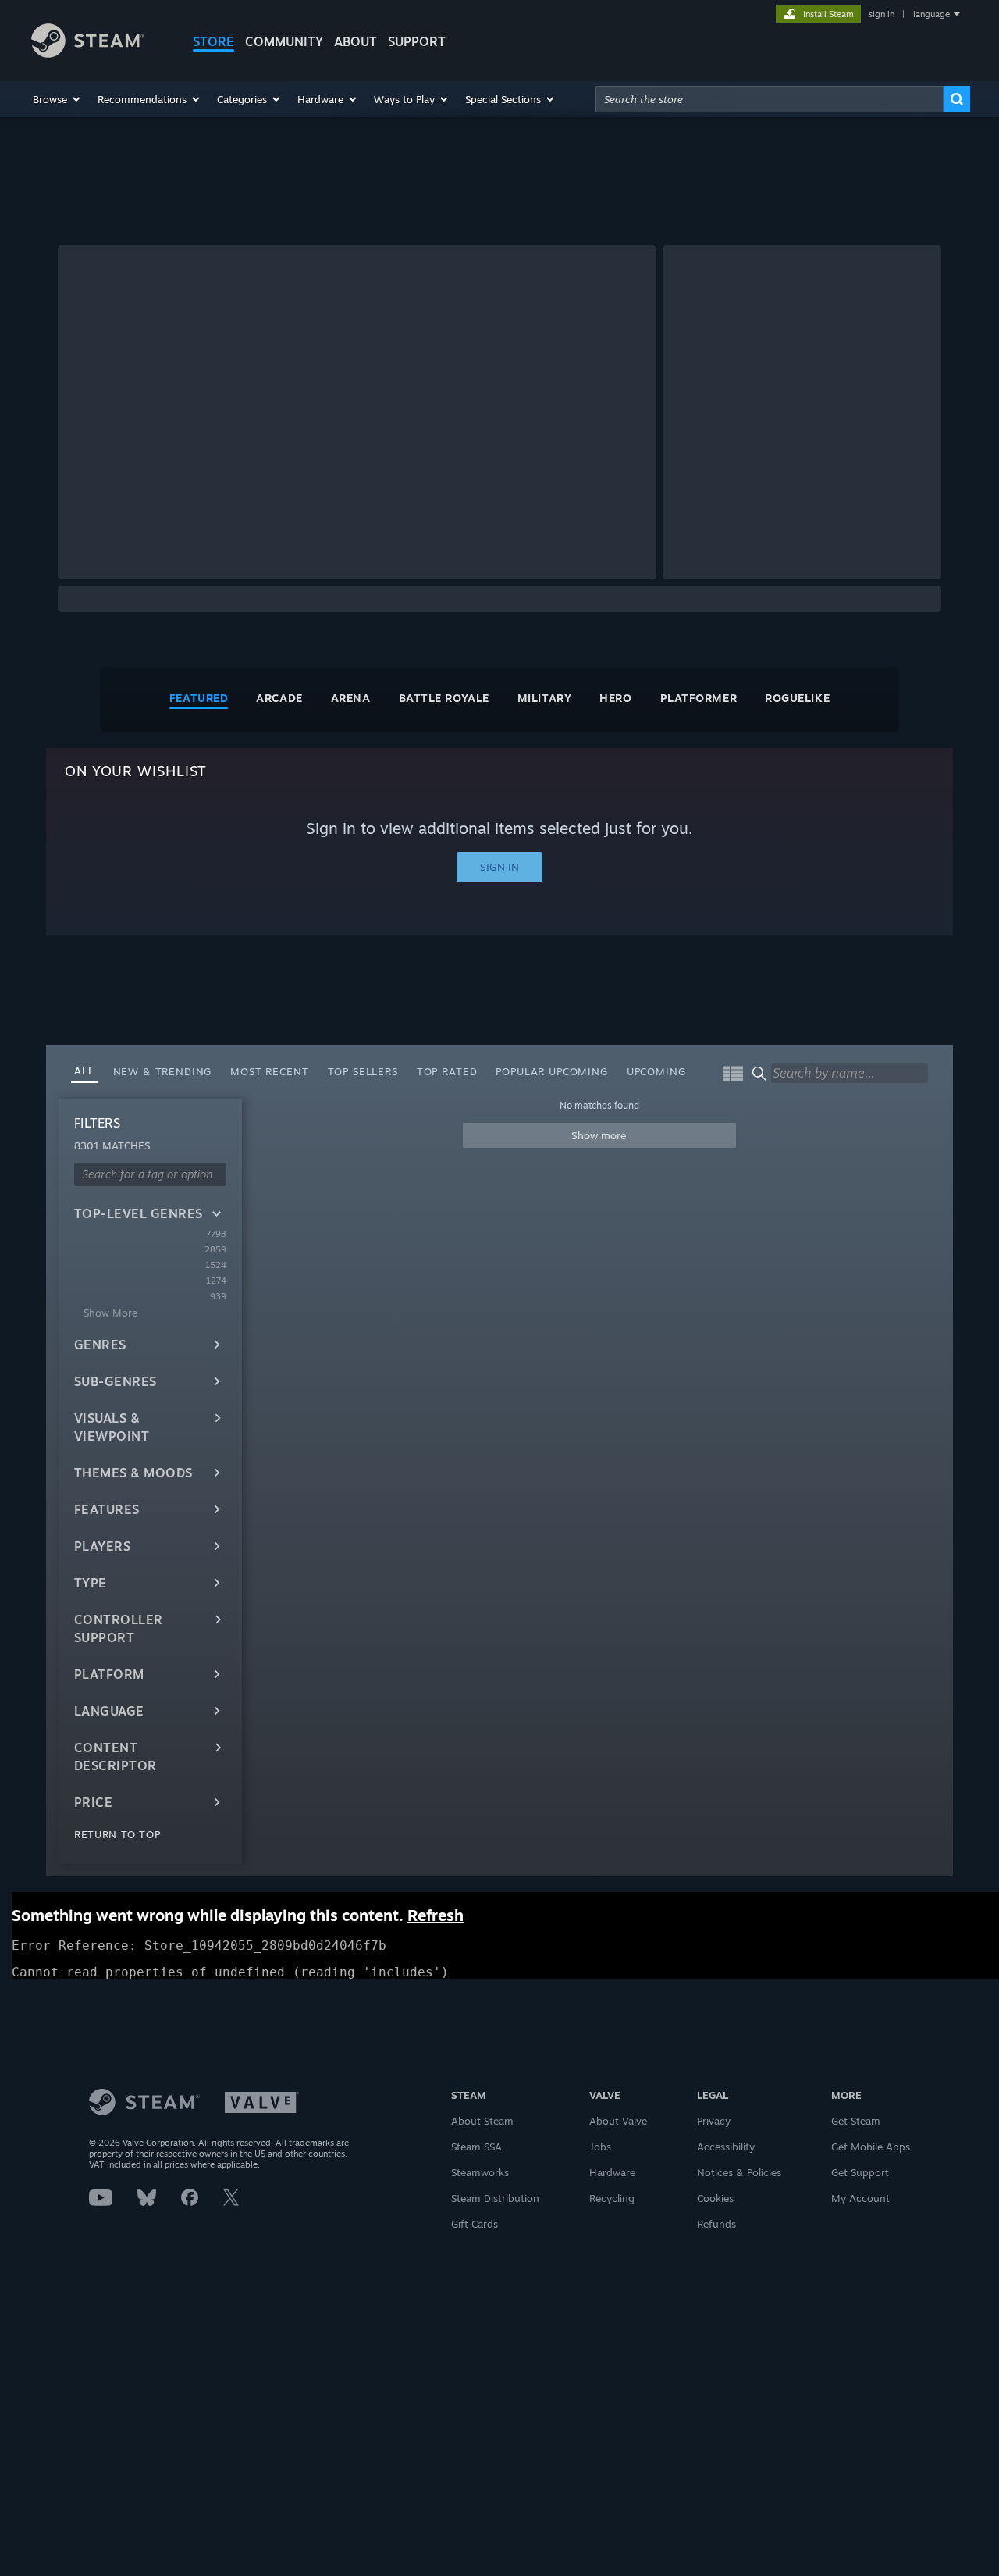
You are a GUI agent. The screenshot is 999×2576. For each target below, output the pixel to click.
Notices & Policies (739, 2172)
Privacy (714, 2121)
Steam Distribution (495, 2198)
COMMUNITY (284, 41)
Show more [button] (599, 1135)
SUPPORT (417, 41)
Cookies (715, 2198)
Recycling (612, 2198)
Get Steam (856, 2121)
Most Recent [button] (269, 1071)
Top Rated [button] (447, 1071)
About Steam (482, 2121)
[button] (57, 99)
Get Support (860, 2172)
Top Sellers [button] (363, 1071)
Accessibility (726, 2147)
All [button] (84, 1071)
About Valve (618, 2121)
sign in (882, 14)
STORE (213, 41)
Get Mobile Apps (871, 2147)
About (356, 41)
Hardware (612, 2172)
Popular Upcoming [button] (551, 1071)
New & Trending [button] (163, 1071)
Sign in (499, 867)
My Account (860, 2198)
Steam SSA (476, 2147)
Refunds (716, 2224)
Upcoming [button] (656, 1071)
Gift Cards (475, 2224)
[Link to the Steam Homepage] (88, 53)
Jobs (600, 2147)
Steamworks (480, 2172)
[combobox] (770, 99)
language (931, 14)
